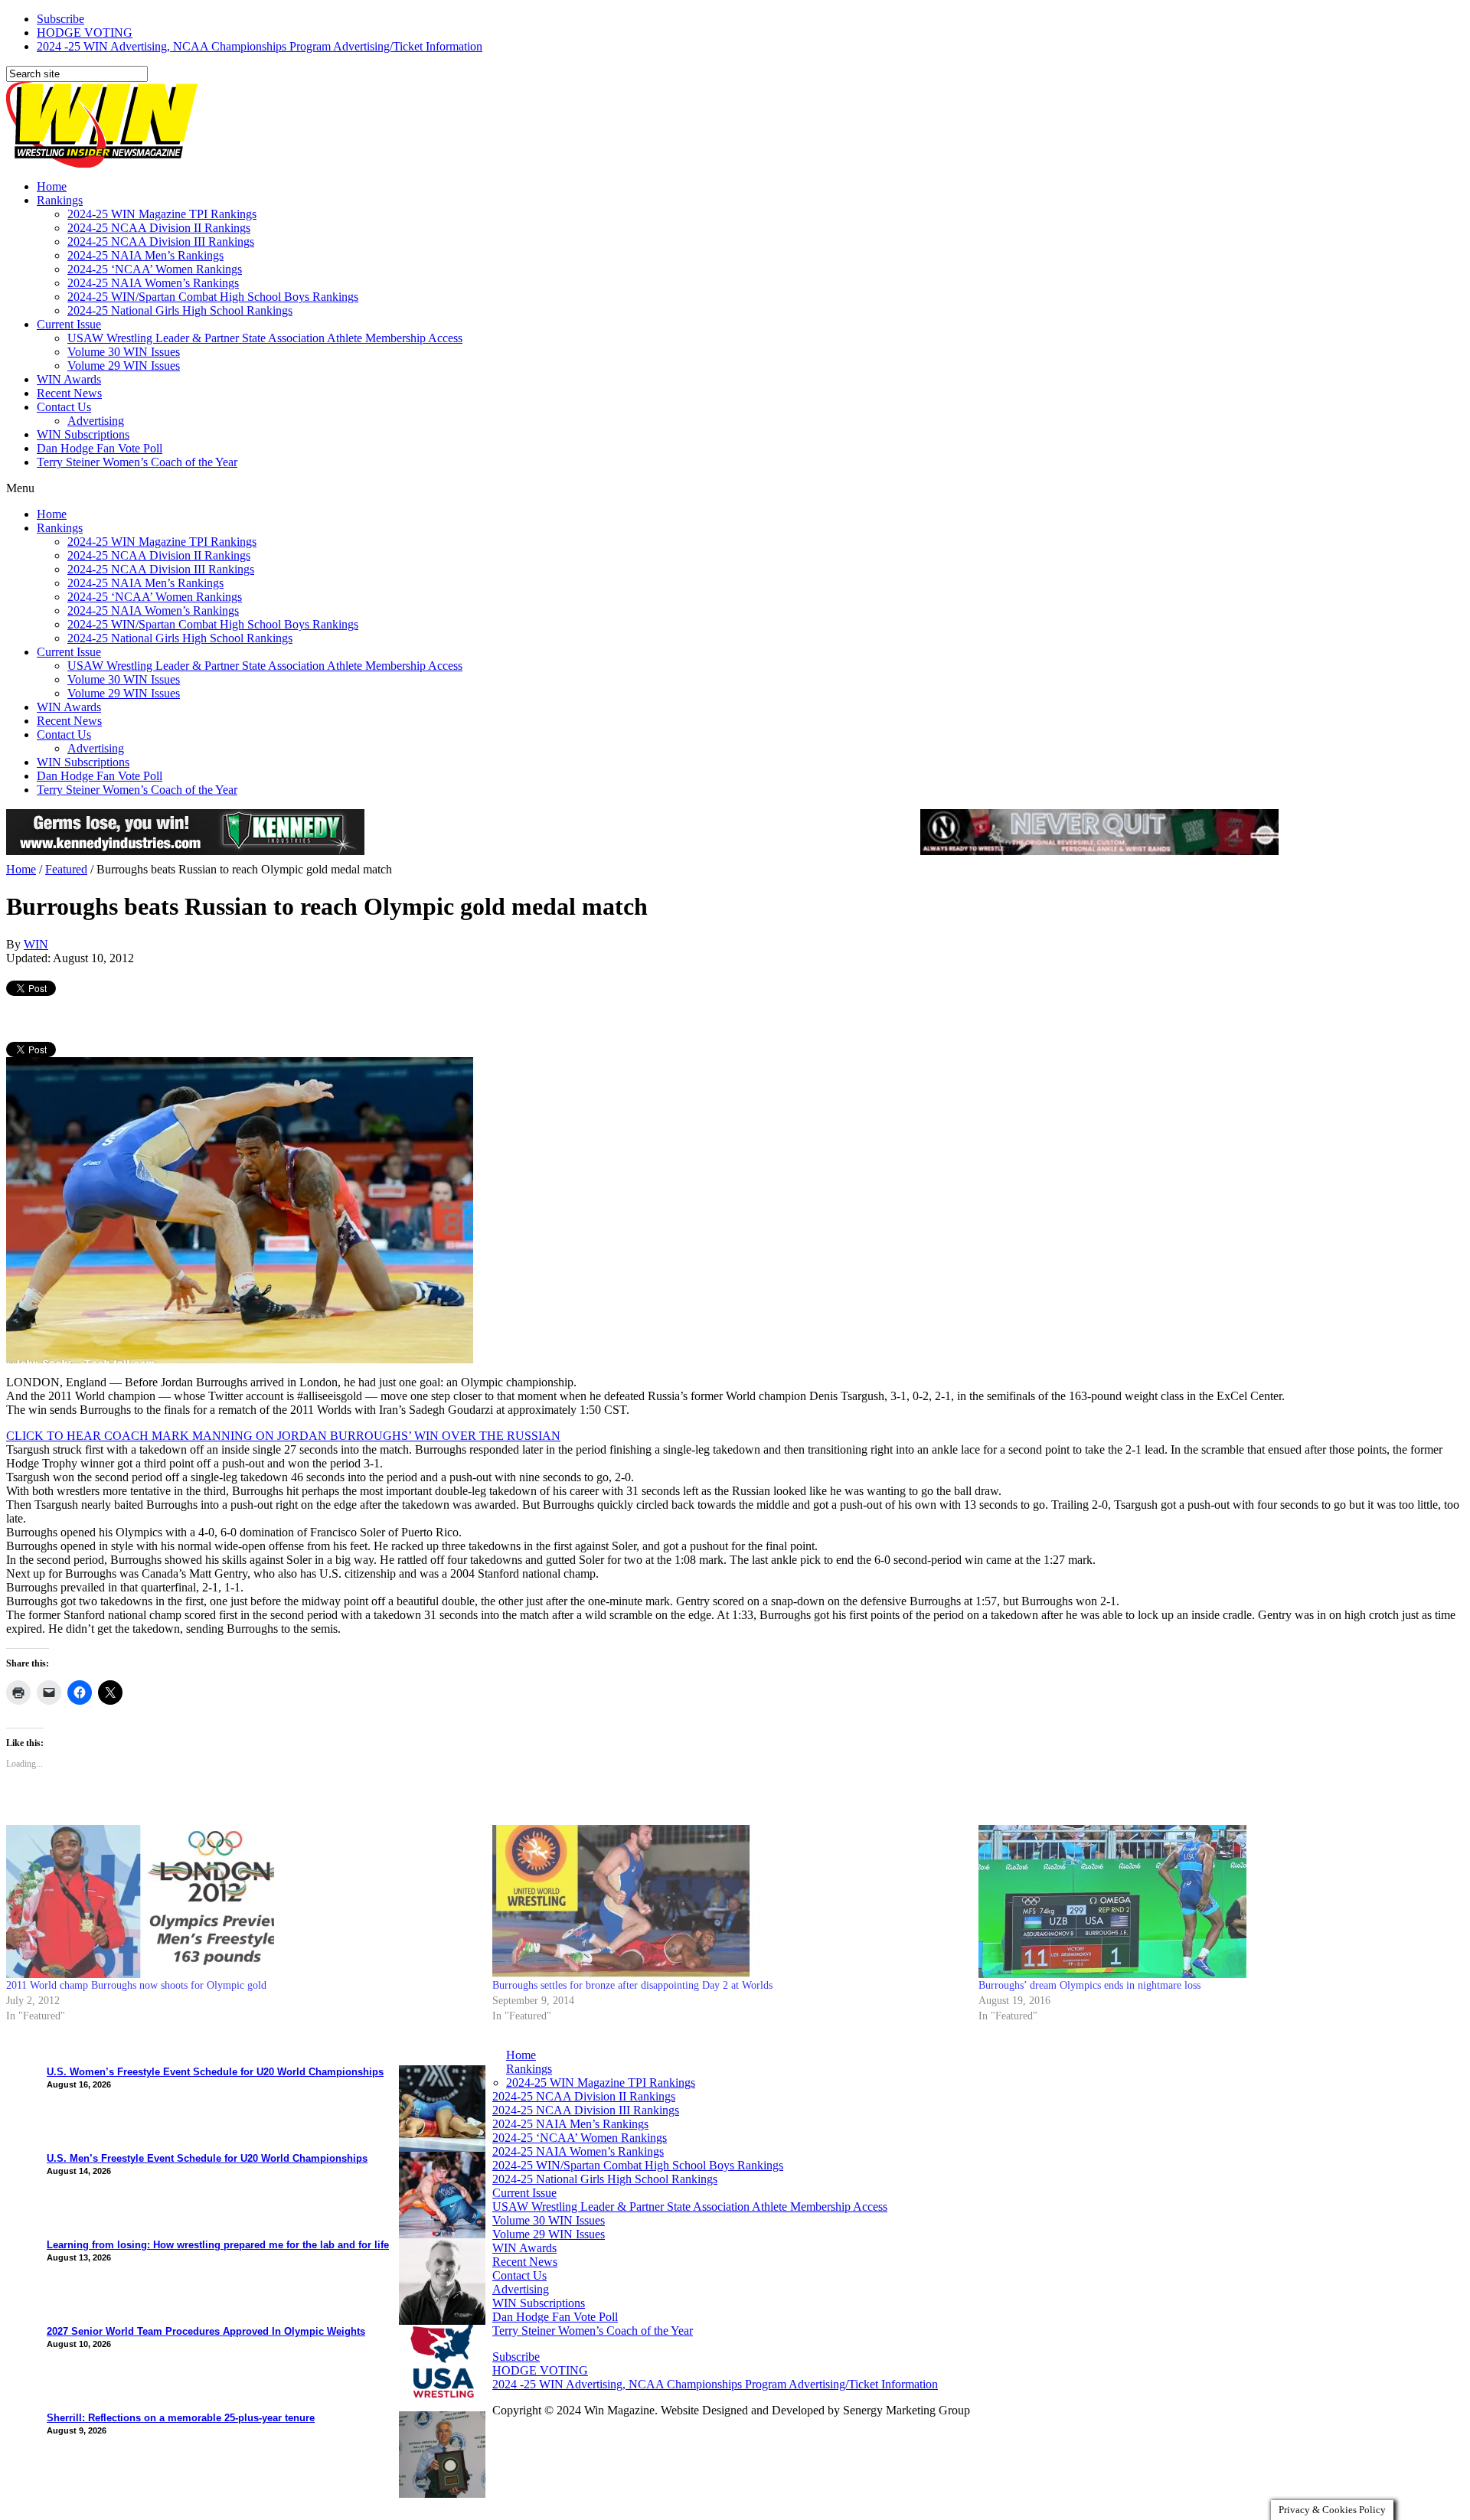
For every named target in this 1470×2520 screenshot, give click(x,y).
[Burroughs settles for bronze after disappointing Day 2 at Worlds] (728, 1901)
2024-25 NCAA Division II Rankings (159, 228)
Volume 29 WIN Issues (124, 366)
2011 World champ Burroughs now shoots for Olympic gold (136, 1985)
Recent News (69, 393)
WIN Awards (69, 379)
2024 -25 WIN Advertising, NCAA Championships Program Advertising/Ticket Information (260, 46)
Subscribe (60, 19)
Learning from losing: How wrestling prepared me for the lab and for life (218, 2245)
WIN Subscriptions (83, 434)
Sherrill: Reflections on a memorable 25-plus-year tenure (181, 2418)
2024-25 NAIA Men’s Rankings (145, 255)
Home (52, 186)
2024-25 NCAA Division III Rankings (161, 242)
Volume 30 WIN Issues (124, 352)
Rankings (60, 200)
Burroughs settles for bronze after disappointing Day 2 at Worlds (632, 1985)
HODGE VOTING (85, 33)
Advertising (96, 421)
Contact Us (64, 407)
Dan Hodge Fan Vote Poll (100, 448)
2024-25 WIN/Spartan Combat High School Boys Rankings (213, 297)
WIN (36, 944)
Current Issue (69, 324)
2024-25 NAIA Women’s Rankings (153, 283)
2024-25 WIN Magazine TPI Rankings (162, 214)
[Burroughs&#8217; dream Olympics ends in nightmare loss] (1214, 1901)
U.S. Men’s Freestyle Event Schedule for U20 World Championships (207, 2158)
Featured (66, 869)
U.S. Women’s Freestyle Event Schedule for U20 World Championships (215, 2072)
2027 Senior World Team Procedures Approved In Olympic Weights (206, 2331)
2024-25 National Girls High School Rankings (180, 310)
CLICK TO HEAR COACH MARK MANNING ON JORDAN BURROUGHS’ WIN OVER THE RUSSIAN (283, 1436)
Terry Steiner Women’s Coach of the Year (137, 462)
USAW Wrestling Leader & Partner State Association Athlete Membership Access (265, 338)
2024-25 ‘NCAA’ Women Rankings (155, 269)
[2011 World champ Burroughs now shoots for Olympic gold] (242, 1901)
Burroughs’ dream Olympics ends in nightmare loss (1089, 1985)
